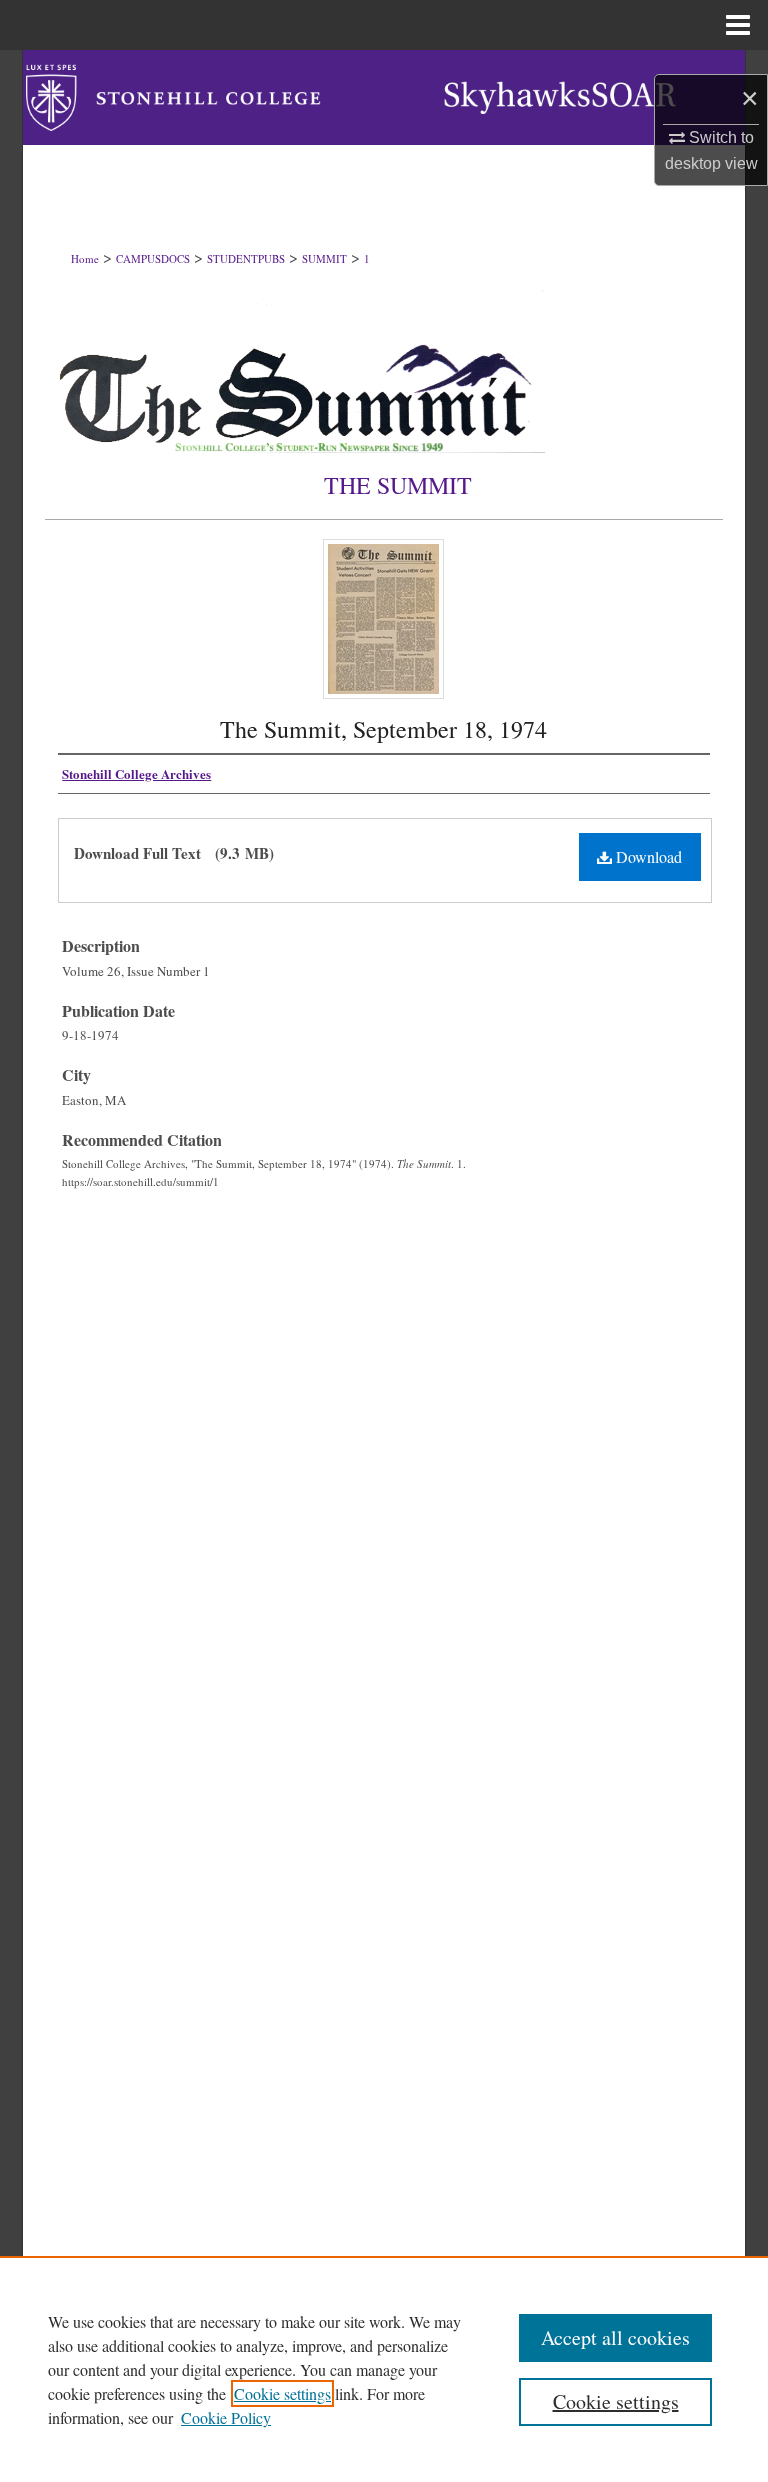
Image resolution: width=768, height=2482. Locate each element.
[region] (384, 2369)
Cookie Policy (226, 2417)
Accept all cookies (615, 2337)
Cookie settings (282, 2393)
